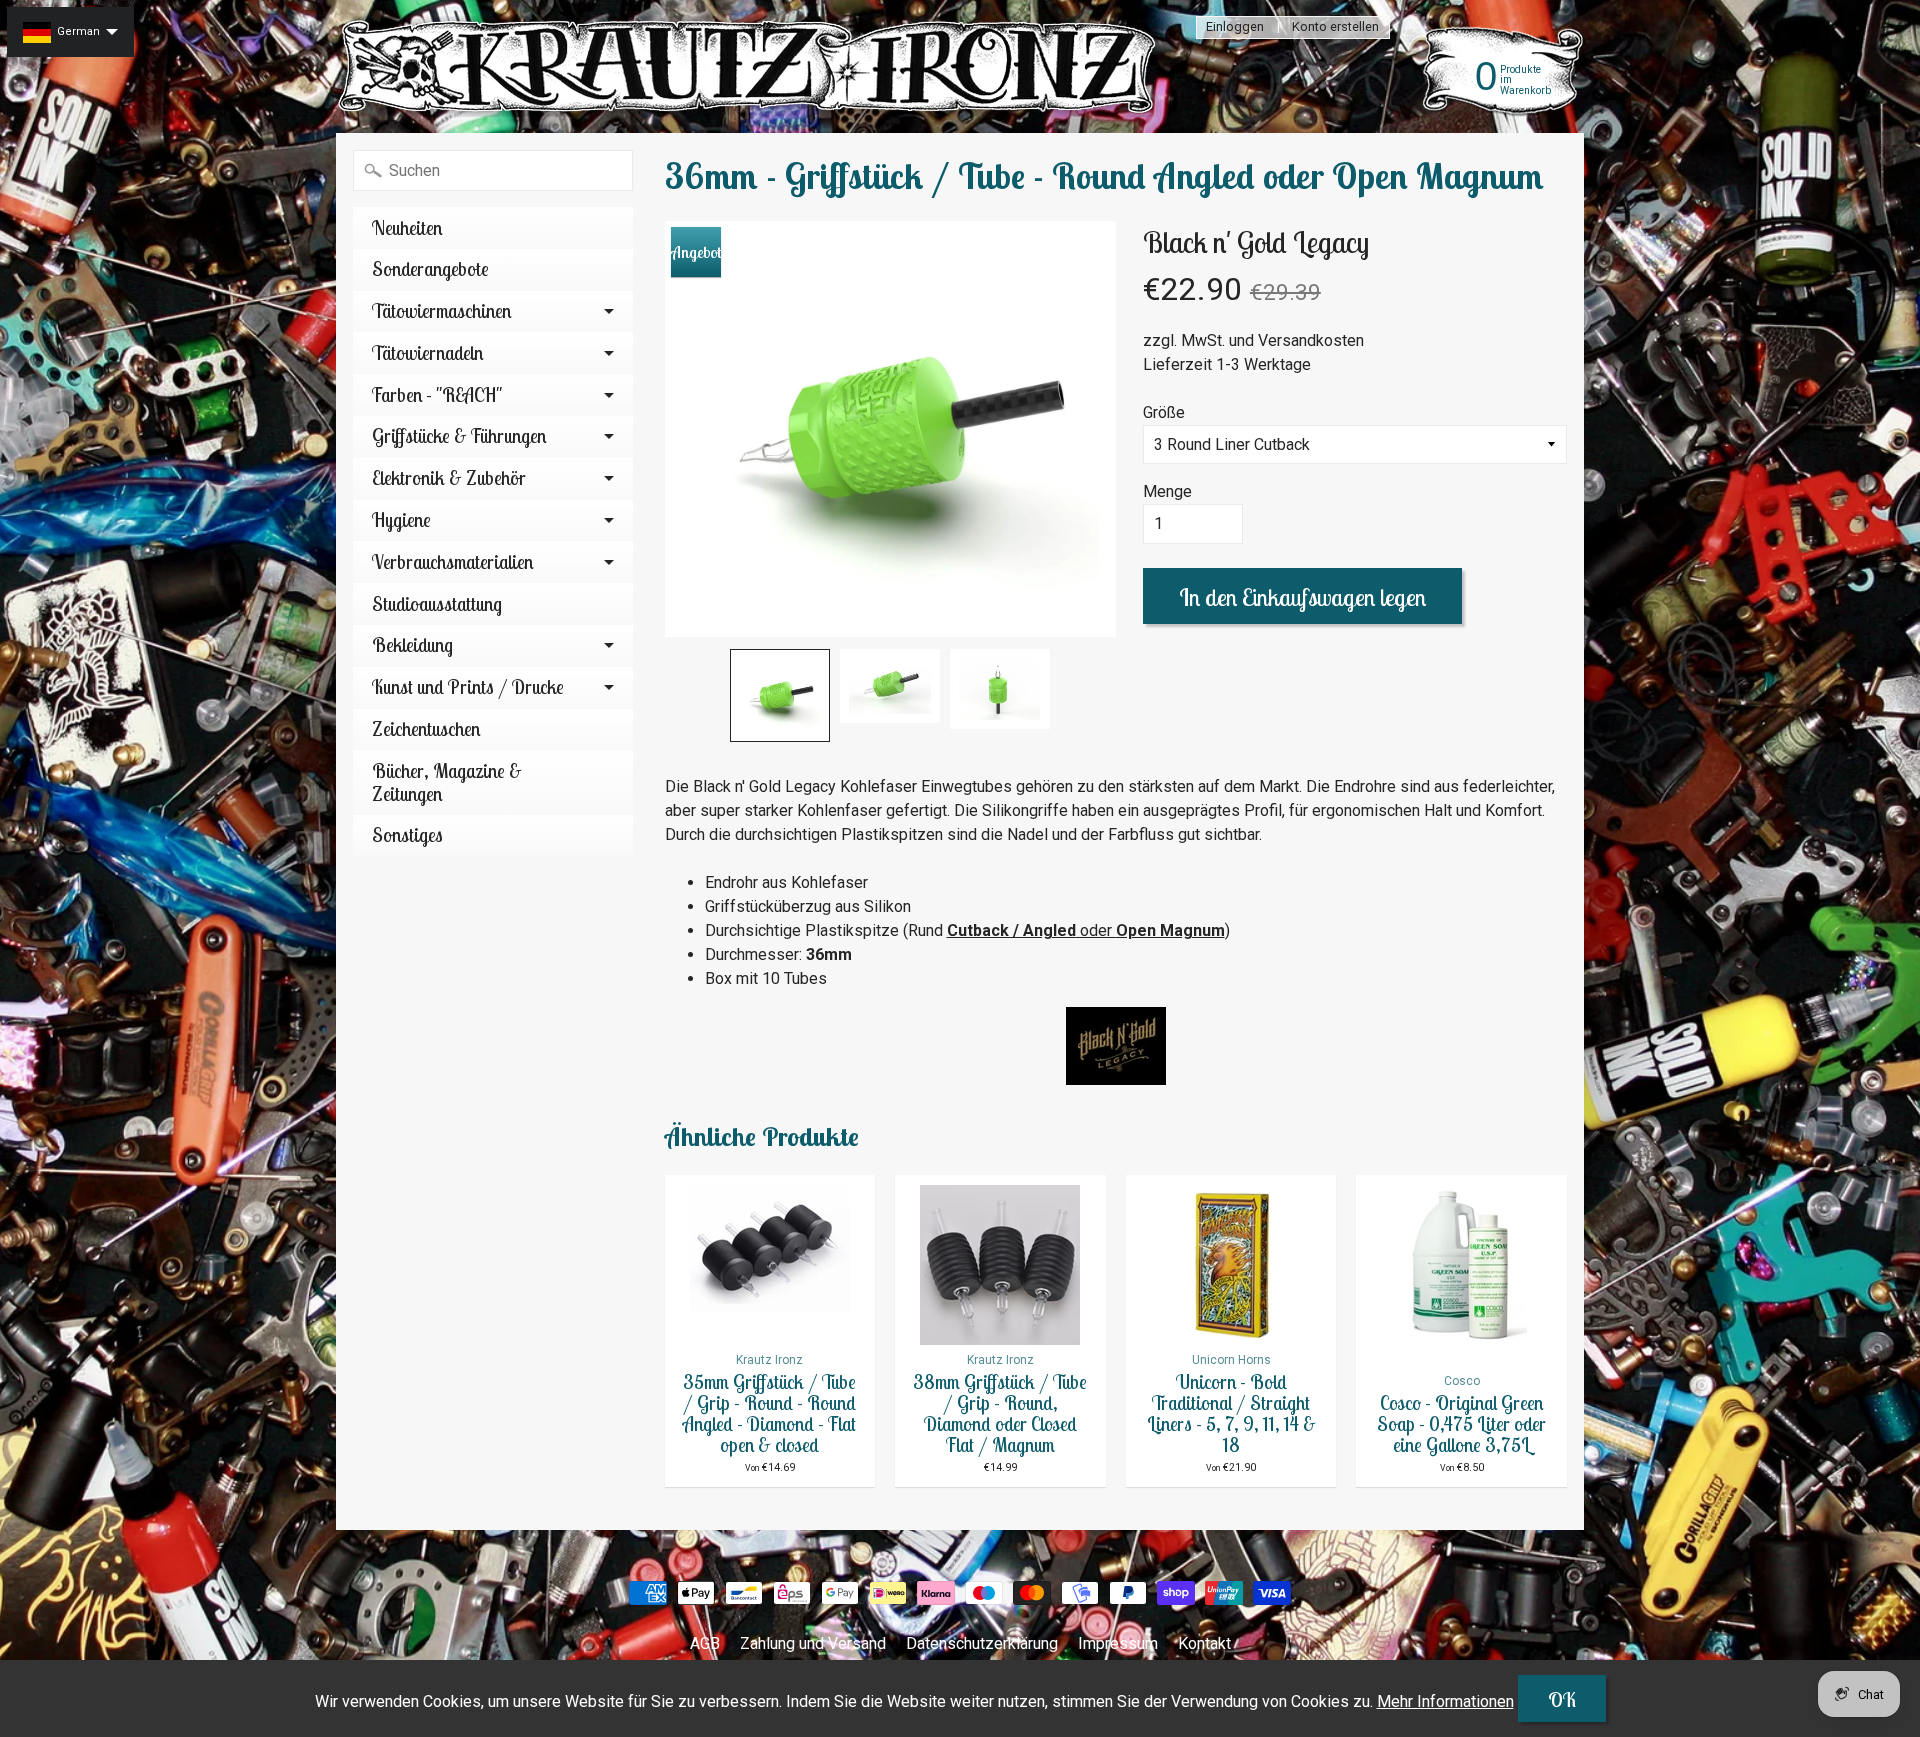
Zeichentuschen (426, 729)
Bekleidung (412, 645)
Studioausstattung (437, 604)
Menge (1167, 491)
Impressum (1118, 1643)
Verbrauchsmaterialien (452, 562)
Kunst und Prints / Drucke (468, 687)
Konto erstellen (1335, 27)
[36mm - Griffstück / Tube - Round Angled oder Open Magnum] (780, 695)
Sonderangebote (430, 269)
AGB (705, 1643)
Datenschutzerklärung (982, 1643)
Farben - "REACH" (437, 395)
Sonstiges (407, 835)
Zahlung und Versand (813, 1643)
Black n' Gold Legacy (1256, 242)
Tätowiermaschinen (441, 311)
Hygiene (401, 520)
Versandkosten (1311, 340)
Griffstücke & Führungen (459, 436)
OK (1562, 1699)
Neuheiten (407, 228)
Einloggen (1235, 27)
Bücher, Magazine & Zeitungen (447, 782)
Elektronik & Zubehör (449, 478)
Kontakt (1204, 1643)
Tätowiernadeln (427, 353)
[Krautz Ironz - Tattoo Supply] (751, 66)
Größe (1164, 412)
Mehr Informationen (1445, 1701)
